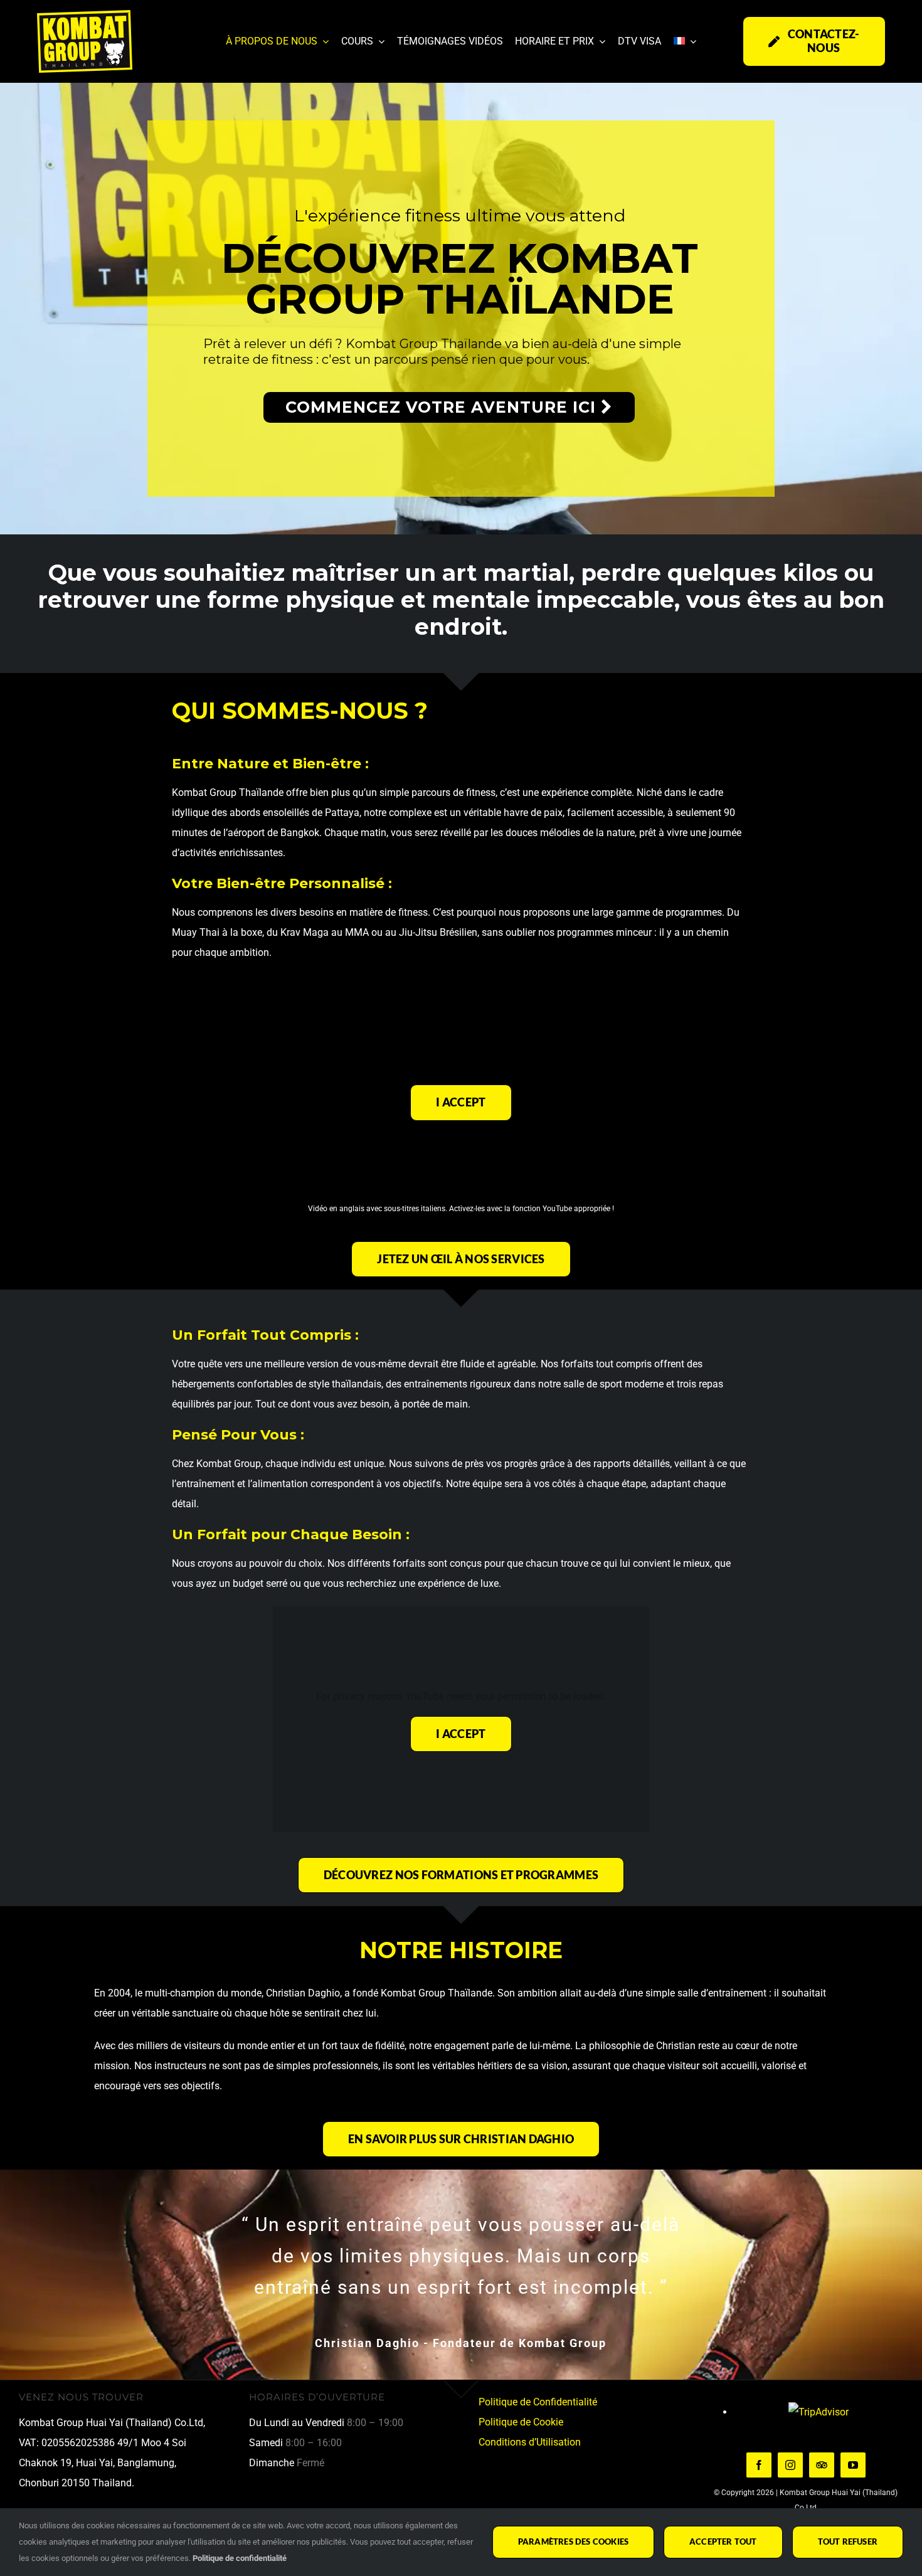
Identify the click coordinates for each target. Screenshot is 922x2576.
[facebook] (759, 2465)
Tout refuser (848, 2542)
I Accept (461, 1102)
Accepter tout (723, 2542)
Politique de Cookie (521, 2422)
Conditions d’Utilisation (530, 2442)
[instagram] (790, 2465)
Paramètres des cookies (573, 2542)
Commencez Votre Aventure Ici (443, 407)
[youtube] (853, 2465)
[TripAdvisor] (822, 2465)
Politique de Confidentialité (538, 2402)
